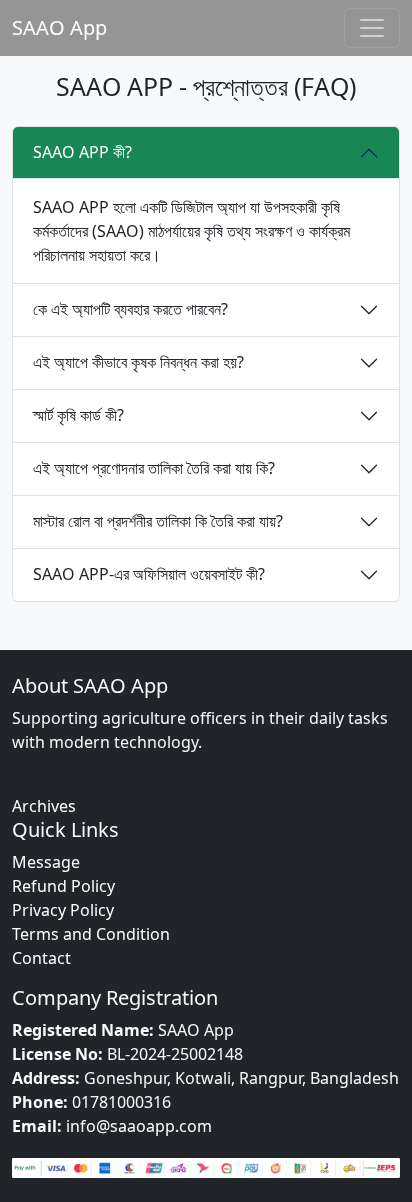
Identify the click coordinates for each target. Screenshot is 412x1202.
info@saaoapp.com (139, 1126)
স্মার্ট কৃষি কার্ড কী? (78, 415)
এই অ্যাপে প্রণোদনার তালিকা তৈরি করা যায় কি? (154, 468)
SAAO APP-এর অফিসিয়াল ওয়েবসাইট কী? (149, 574)
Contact (41, 958)
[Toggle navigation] (372, 28)
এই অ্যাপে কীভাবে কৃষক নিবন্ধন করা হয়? (138, 362)
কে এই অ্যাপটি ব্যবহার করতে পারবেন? (130, 309)
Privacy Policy (63, 910)
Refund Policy (63, 886)
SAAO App (59, 27)
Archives (44, 806)
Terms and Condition (91, 934)
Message (46, 862)
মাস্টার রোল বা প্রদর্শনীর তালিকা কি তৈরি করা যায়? (158, 521)
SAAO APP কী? (82, 152)
